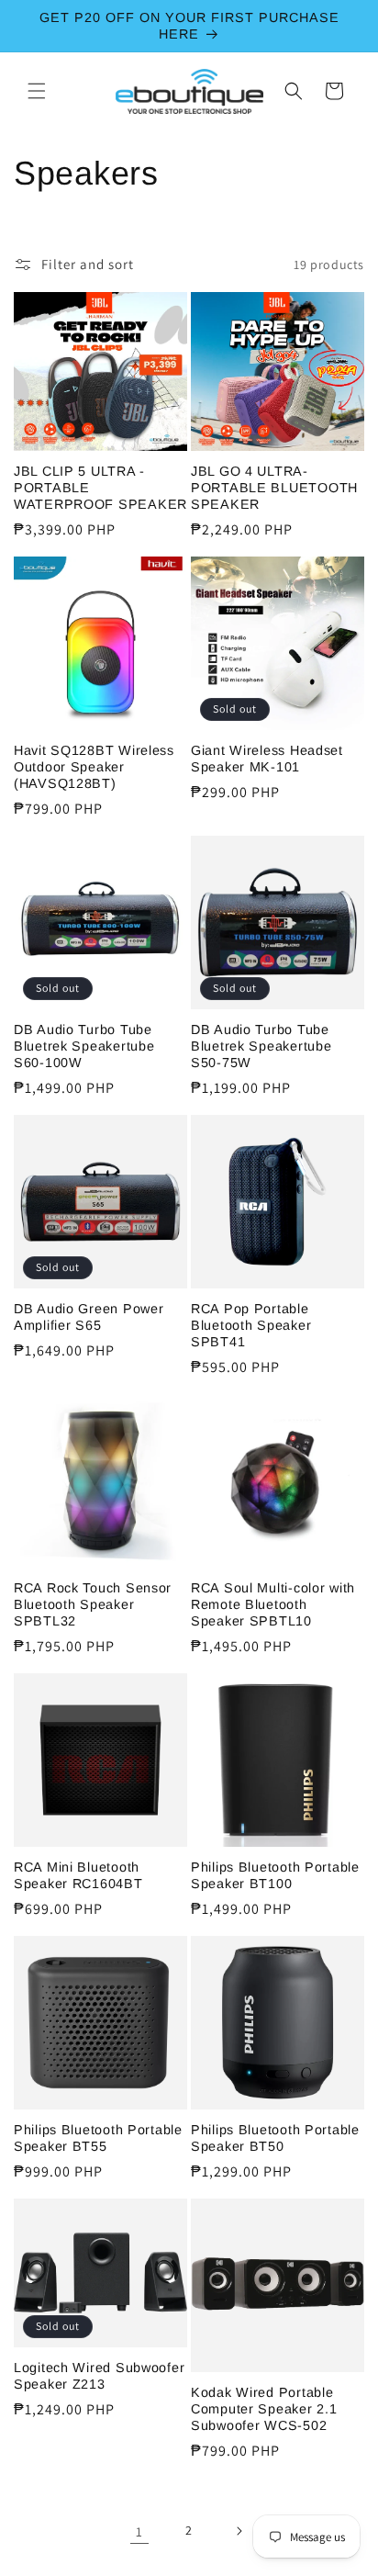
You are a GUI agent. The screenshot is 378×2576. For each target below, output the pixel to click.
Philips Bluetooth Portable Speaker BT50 (275, 2138)
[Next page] (239, 2531)
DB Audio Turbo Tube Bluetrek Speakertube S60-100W (84, 1046)
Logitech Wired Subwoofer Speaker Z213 (99, 2376)
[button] (37, 91)
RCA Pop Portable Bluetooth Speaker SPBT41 (251, 1325)
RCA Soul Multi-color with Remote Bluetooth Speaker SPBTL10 (273, 1604)
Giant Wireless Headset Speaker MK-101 (267, 759)
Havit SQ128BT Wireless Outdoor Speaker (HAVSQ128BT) (94, 767)
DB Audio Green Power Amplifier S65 (89, 1317)
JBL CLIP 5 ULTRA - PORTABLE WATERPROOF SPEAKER (100, 488)
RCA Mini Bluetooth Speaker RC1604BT (78, 1875)
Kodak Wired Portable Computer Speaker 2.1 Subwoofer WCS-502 (264, 2409)
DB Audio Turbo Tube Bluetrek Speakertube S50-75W (261, 1046)
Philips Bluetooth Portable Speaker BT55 (98, 2138)
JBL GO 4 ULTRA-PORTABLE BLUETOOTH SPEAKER (274, 488)
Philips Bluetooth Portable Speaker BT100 (275, 1875)
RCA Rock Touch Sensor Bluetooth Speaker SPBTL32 (93, 1604)
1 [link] (139, 2531)
